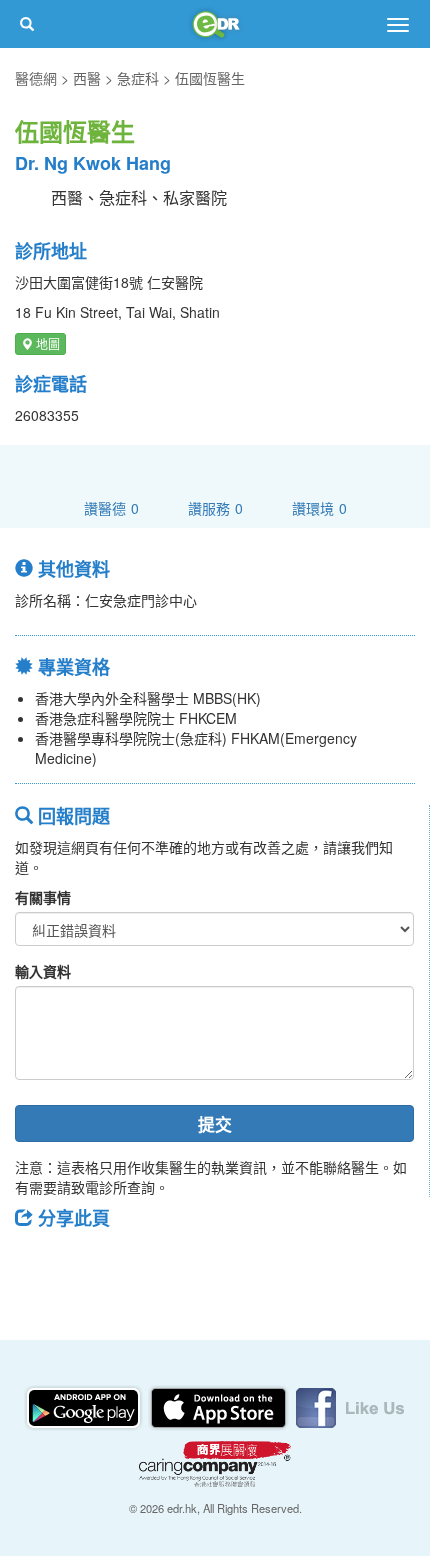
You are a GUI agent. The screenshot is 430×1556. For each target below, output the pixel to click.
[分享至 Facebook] (39, 1263)
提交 (215, 1124)
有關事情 (43, 897)
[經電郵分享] (195, 1263)
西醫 (87, 78)
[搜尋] (27, 24)
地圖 (46, 343)
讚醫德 (111, 507)
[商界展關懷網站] (215, 1462)
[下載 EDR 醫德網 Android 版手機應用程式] (85, 1406)
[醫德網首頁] (215, 24)
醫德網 (36, 78)
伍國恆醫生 (210, 78)
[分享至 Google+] (143, 1263)
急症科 (138, 78)
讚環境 (319, 507)
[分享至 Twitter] (91, 1263)
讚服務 (215, 507)
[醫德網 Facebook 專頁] (350, 1406)
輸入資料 (43, 971)
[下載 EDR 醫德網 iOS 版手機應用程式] (220, 1406)
